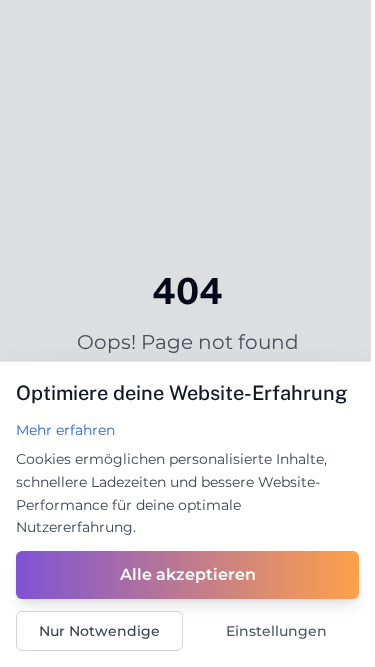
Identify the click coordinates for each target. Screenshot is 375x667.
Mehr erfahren (65, 430)
